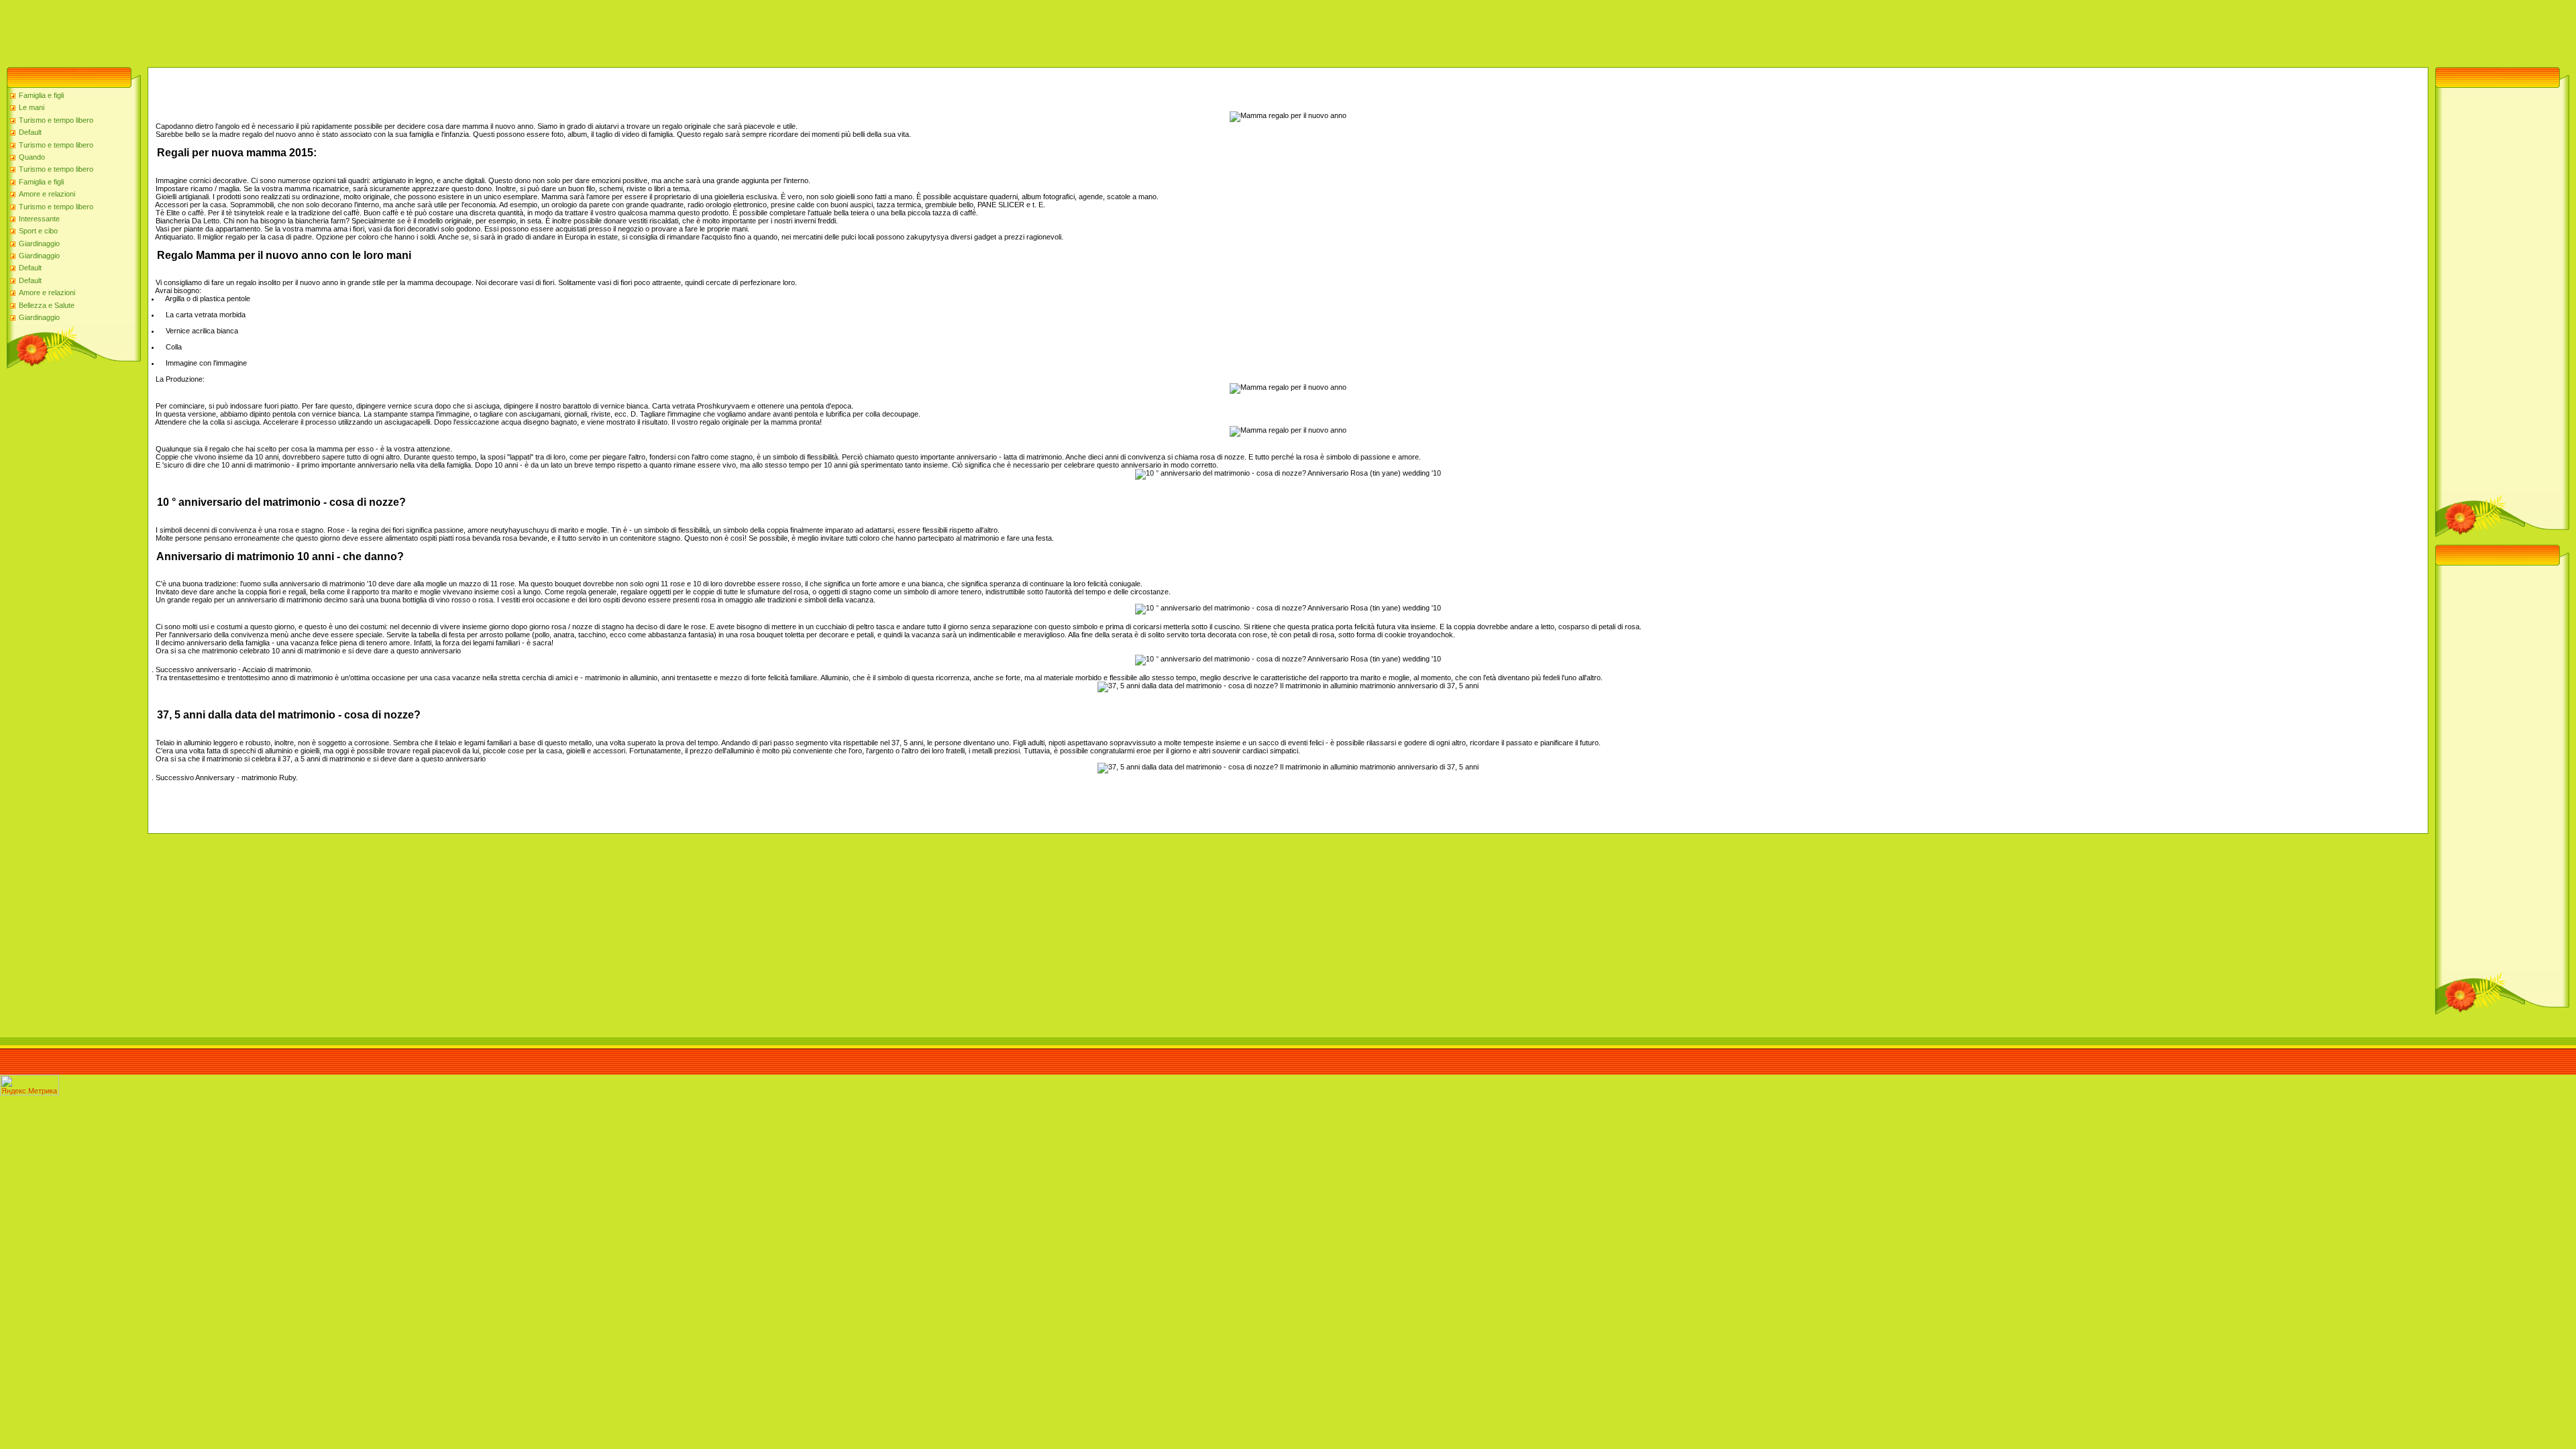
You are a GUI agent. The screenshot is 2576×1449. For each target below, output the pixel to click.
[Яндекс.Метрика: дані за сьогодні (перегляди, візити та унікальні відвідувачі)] (30, 1085)
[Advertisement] (244, 30)
